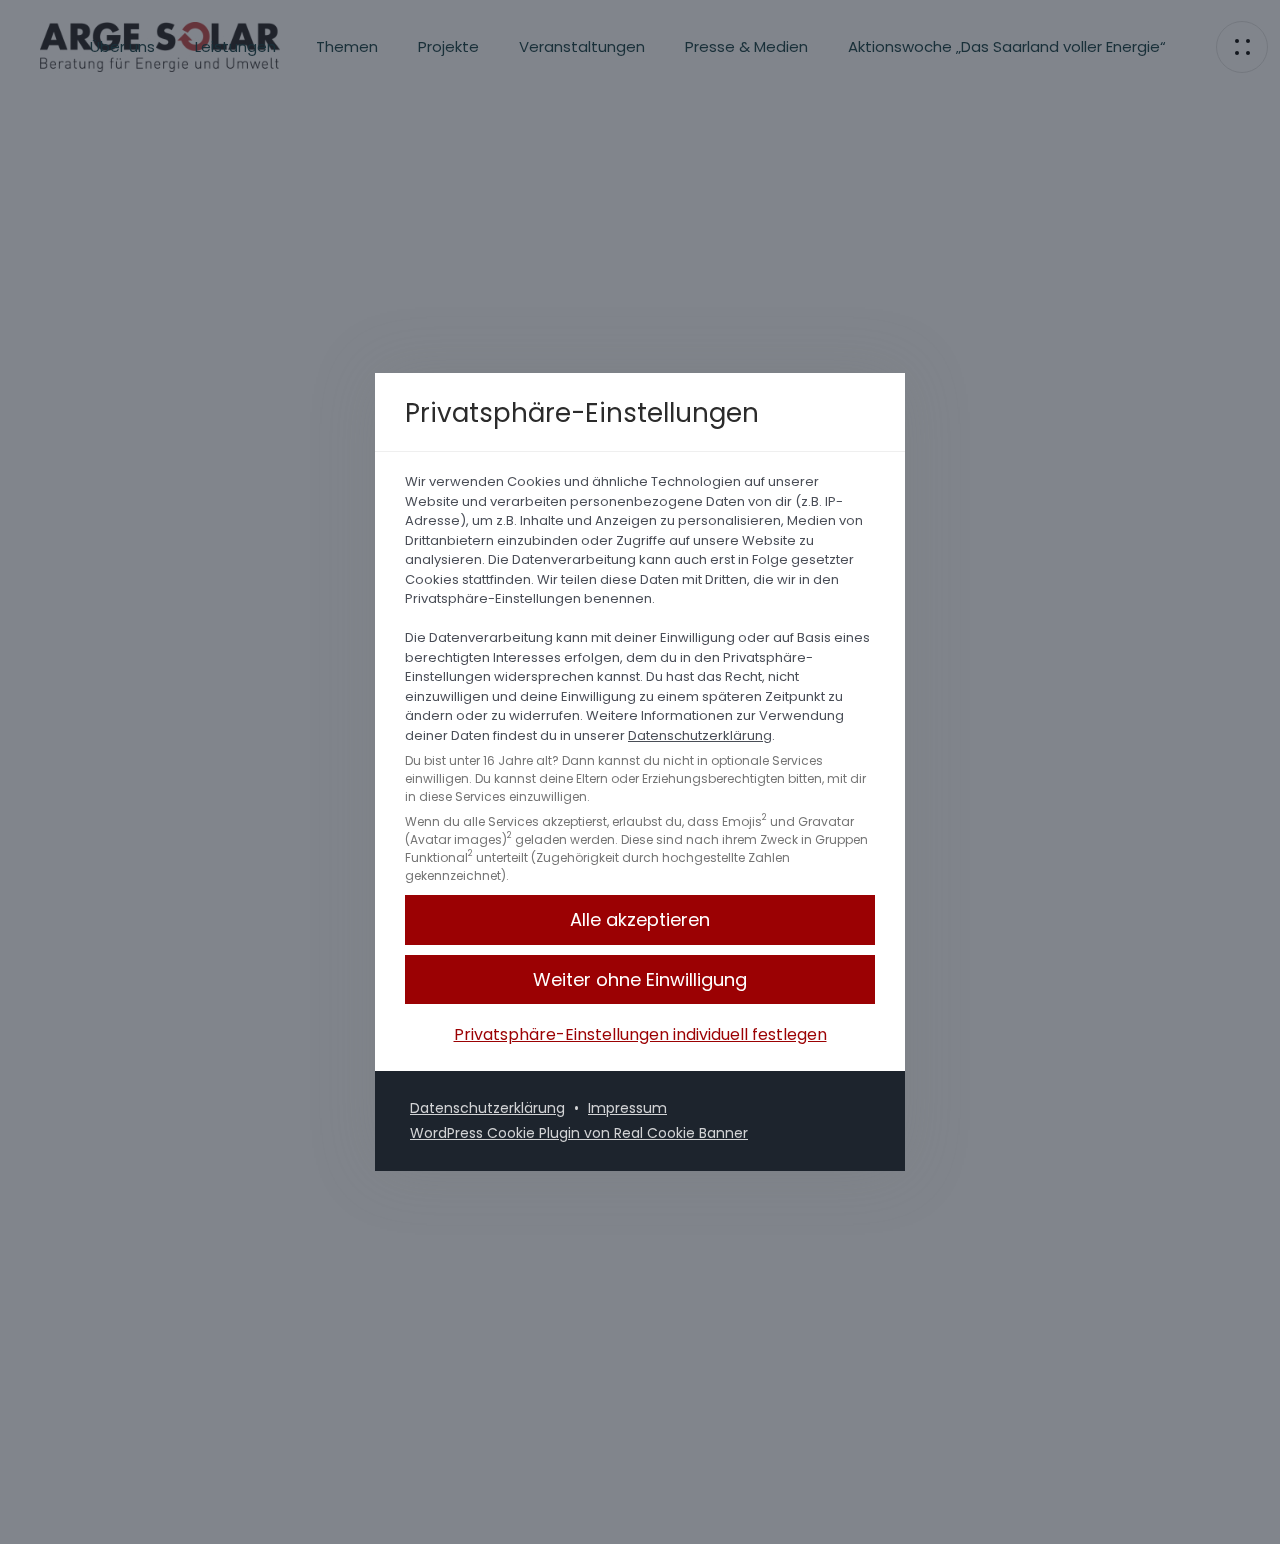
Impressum (627, 1108)
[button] (640, 979)
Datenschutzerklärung (700, 735)
